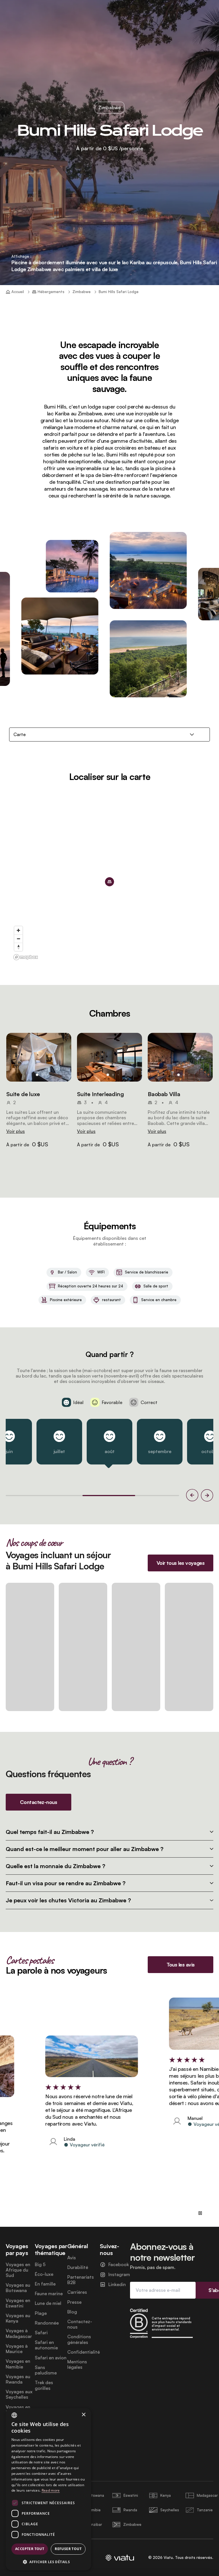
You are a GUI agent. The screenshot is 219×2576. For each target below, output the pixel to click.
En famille (45, 2284)
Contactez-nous (80, 2324)
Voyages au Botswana (18, 2288)
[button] (39, 1057)
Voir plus (16, 1131)
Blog (72, 2312)
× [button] (83, 2415)
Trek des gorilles (44, 2385)
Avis (72, 2258)
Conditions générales (79, 2339)
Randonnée (47, 2323)
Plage (41, 2313)
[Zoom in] (18, 930)
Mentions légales (77, 2364)
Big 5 (40, 2265)
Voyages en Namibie (18, 2364)
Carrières (77, 2292)
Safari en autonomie (46, 2345)
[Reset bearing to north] (18, 947)
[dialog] (48, 2489)
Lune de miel (48, 2303)
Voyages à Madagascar (19, 2333)
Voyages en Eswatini (18, 2303)
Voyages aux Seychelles (19, 2394)
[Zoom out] (18, 939)
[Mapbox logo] (26, 957)
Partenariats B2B (81, 2280)
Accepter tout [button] (30, 2549)
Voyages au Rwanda (18, 2379)
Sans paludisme (46, 2370)
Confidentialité (84, 2352)
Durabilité (78, 2267)
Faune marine (49, 2294)
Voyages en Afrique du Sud (18, 2270)
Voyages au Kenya (18, 2318)
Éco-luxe (44, 2274)
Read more (51, 2490)
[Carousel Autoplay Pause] (200, 2213)
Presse (74, 2302)
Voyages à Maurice (17, 2349)
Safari (41, 2333)
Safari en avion (51, 2358)
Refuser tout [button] (68, 2549)
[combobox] (14, 2415)
